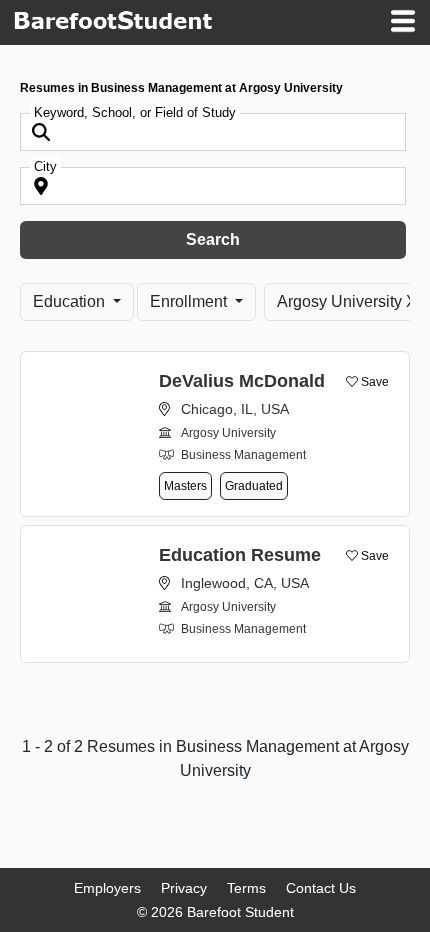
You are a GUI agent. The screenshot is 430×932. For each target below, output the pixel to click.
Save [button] (373, 382)
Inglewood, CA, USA (245, 583)
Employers (107, 888)
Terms (246, 888)
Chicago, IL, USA (235, 409)
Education (71, 301)
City (45, 166)
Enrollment (190, 301)
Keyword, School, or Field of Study (135, 112)
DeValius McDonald (242, 381)
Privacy (184, 888)
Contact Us (321, 888)
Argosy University (228, 433)
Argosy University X (347, 301)
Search (213, 239)
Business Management (243, 455)
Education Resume (240, 555)
